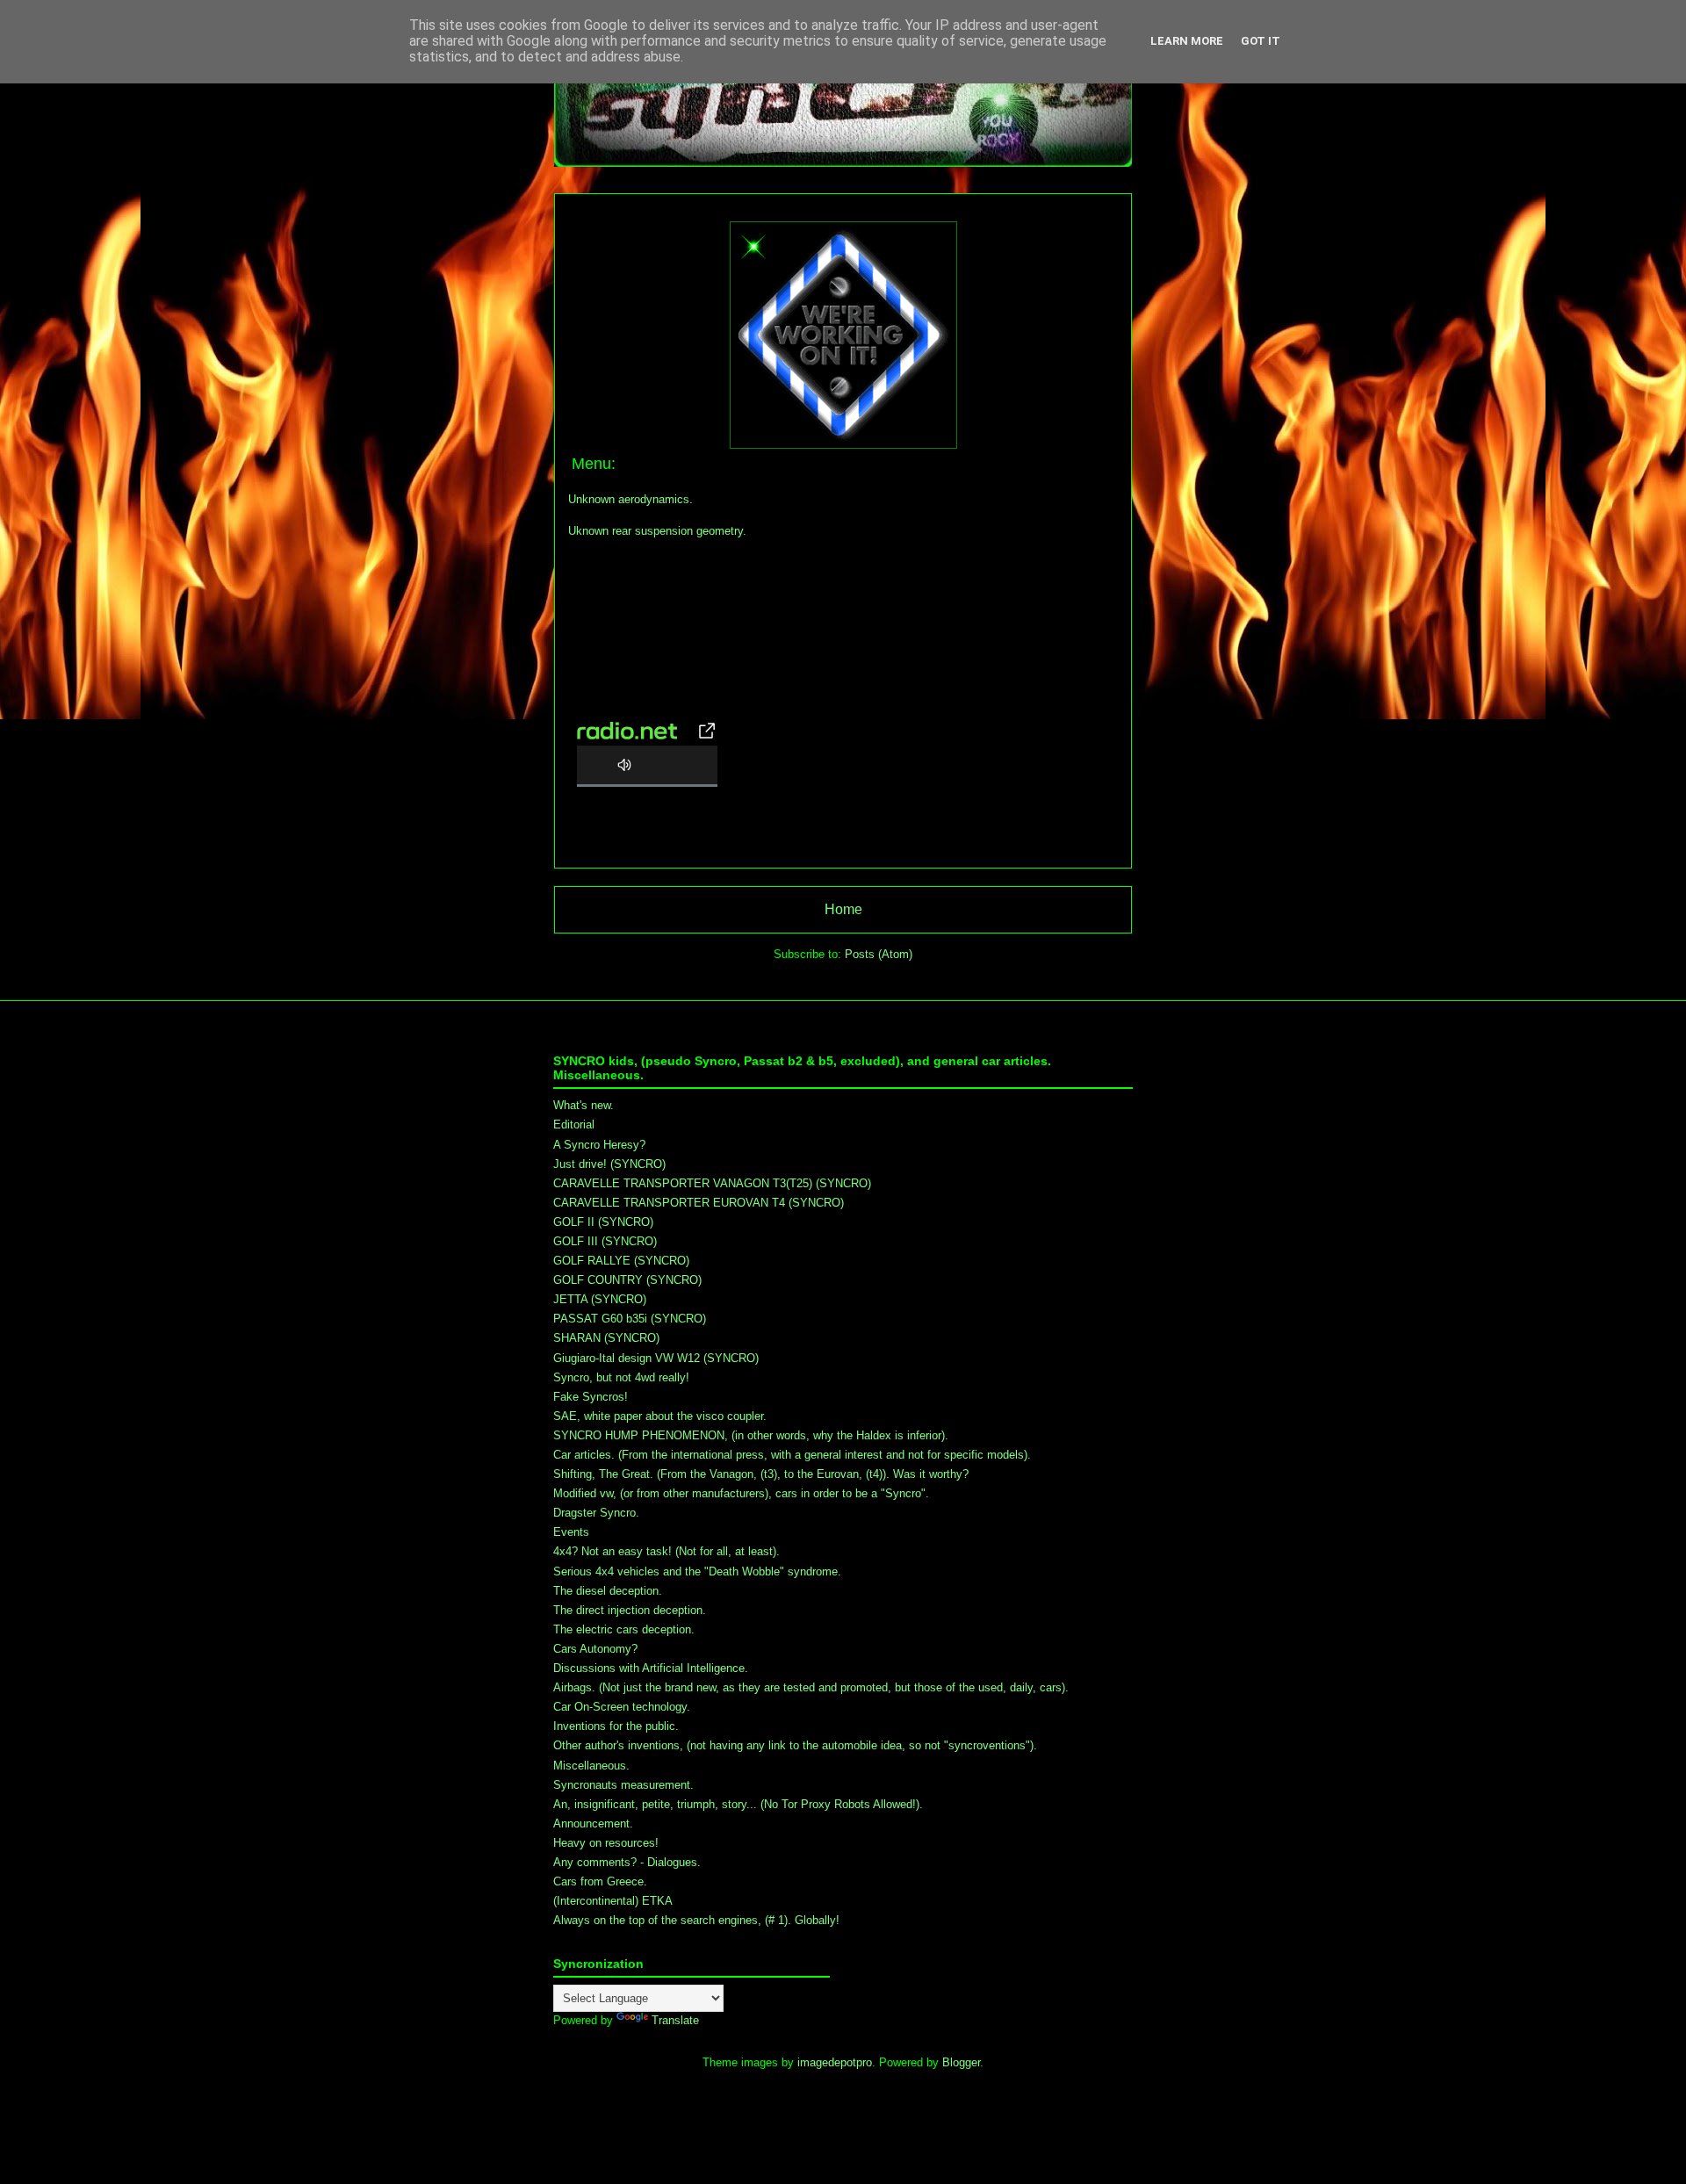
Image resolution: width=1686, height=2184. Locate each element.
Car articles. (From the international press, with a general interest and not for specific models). (792, 1455)
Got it (1261, 41)
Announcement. (593, 1824)
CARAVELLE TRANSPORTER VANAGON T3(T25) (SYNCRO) (712, 1183)
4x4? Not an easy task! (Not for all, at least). (666, 1551)
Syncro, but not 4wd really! (621, 1377)
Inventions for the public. (616, 1726)
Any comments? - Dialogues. (627, 1862)
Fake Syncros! (591, 1397)
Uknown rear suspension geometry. (657, 531)
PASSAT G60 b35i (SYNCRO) (630, 1319)
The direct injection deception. (630, 1610)
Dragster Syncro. (596, 1513)
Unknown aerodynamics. (630, 499)
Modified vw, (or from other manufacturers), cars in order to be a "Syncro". (741, 1493)
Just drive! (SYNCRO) (609, 1164)
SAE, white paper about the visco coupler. (660, 1416)
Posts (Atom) (879, 954)
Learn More (1187, 41)
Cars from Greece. (600, 1881)
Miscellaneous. (591, 1766)
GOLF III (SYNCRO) (605, 1241)
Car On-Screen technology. (622, 1707)
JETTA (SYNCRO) (600, 1299)
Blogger (961, 2062)
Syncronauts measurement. (623, 1785)
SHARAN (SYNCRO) (606, 1338)
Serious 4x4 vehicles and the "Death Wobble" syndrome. (697, 1571)
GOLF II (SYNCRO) (603, 1222)
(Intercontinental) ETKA (613, 1901)
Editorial (574, 1124)
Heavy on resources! (606, 1843)
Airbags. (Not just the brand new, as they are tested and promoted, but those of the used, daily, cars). (811, 1687)
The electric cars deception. (624, 1629)
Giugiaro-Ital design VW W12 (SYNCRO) (656, 1358)
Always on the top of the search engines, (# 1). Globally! (696, 1920)
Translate (675, 2020)
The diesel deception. (608, 1591)
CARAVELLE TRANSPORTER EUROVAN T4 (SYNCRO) (699, 1203)
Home (843, 909)
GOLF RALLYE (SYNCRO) (621, 1261)
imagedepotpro (835, 2062)
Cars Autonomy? (595, 1649)
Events (571, 1532)
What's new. (584, 1105)
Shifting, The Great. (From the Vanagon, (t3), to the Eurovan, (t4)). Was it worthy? (761, 1474)
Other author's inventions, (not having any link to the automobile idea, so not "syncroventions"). (795, 1745)
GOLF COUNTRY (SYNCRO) (627, 1280)
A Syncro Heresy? (599, 1145)
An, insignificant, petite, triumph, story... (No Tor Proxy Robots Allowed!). (738, 1804)
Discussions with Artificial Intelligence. (651, 1668)
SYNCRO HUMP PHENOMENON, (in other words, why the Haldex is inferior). (751, 1435)
